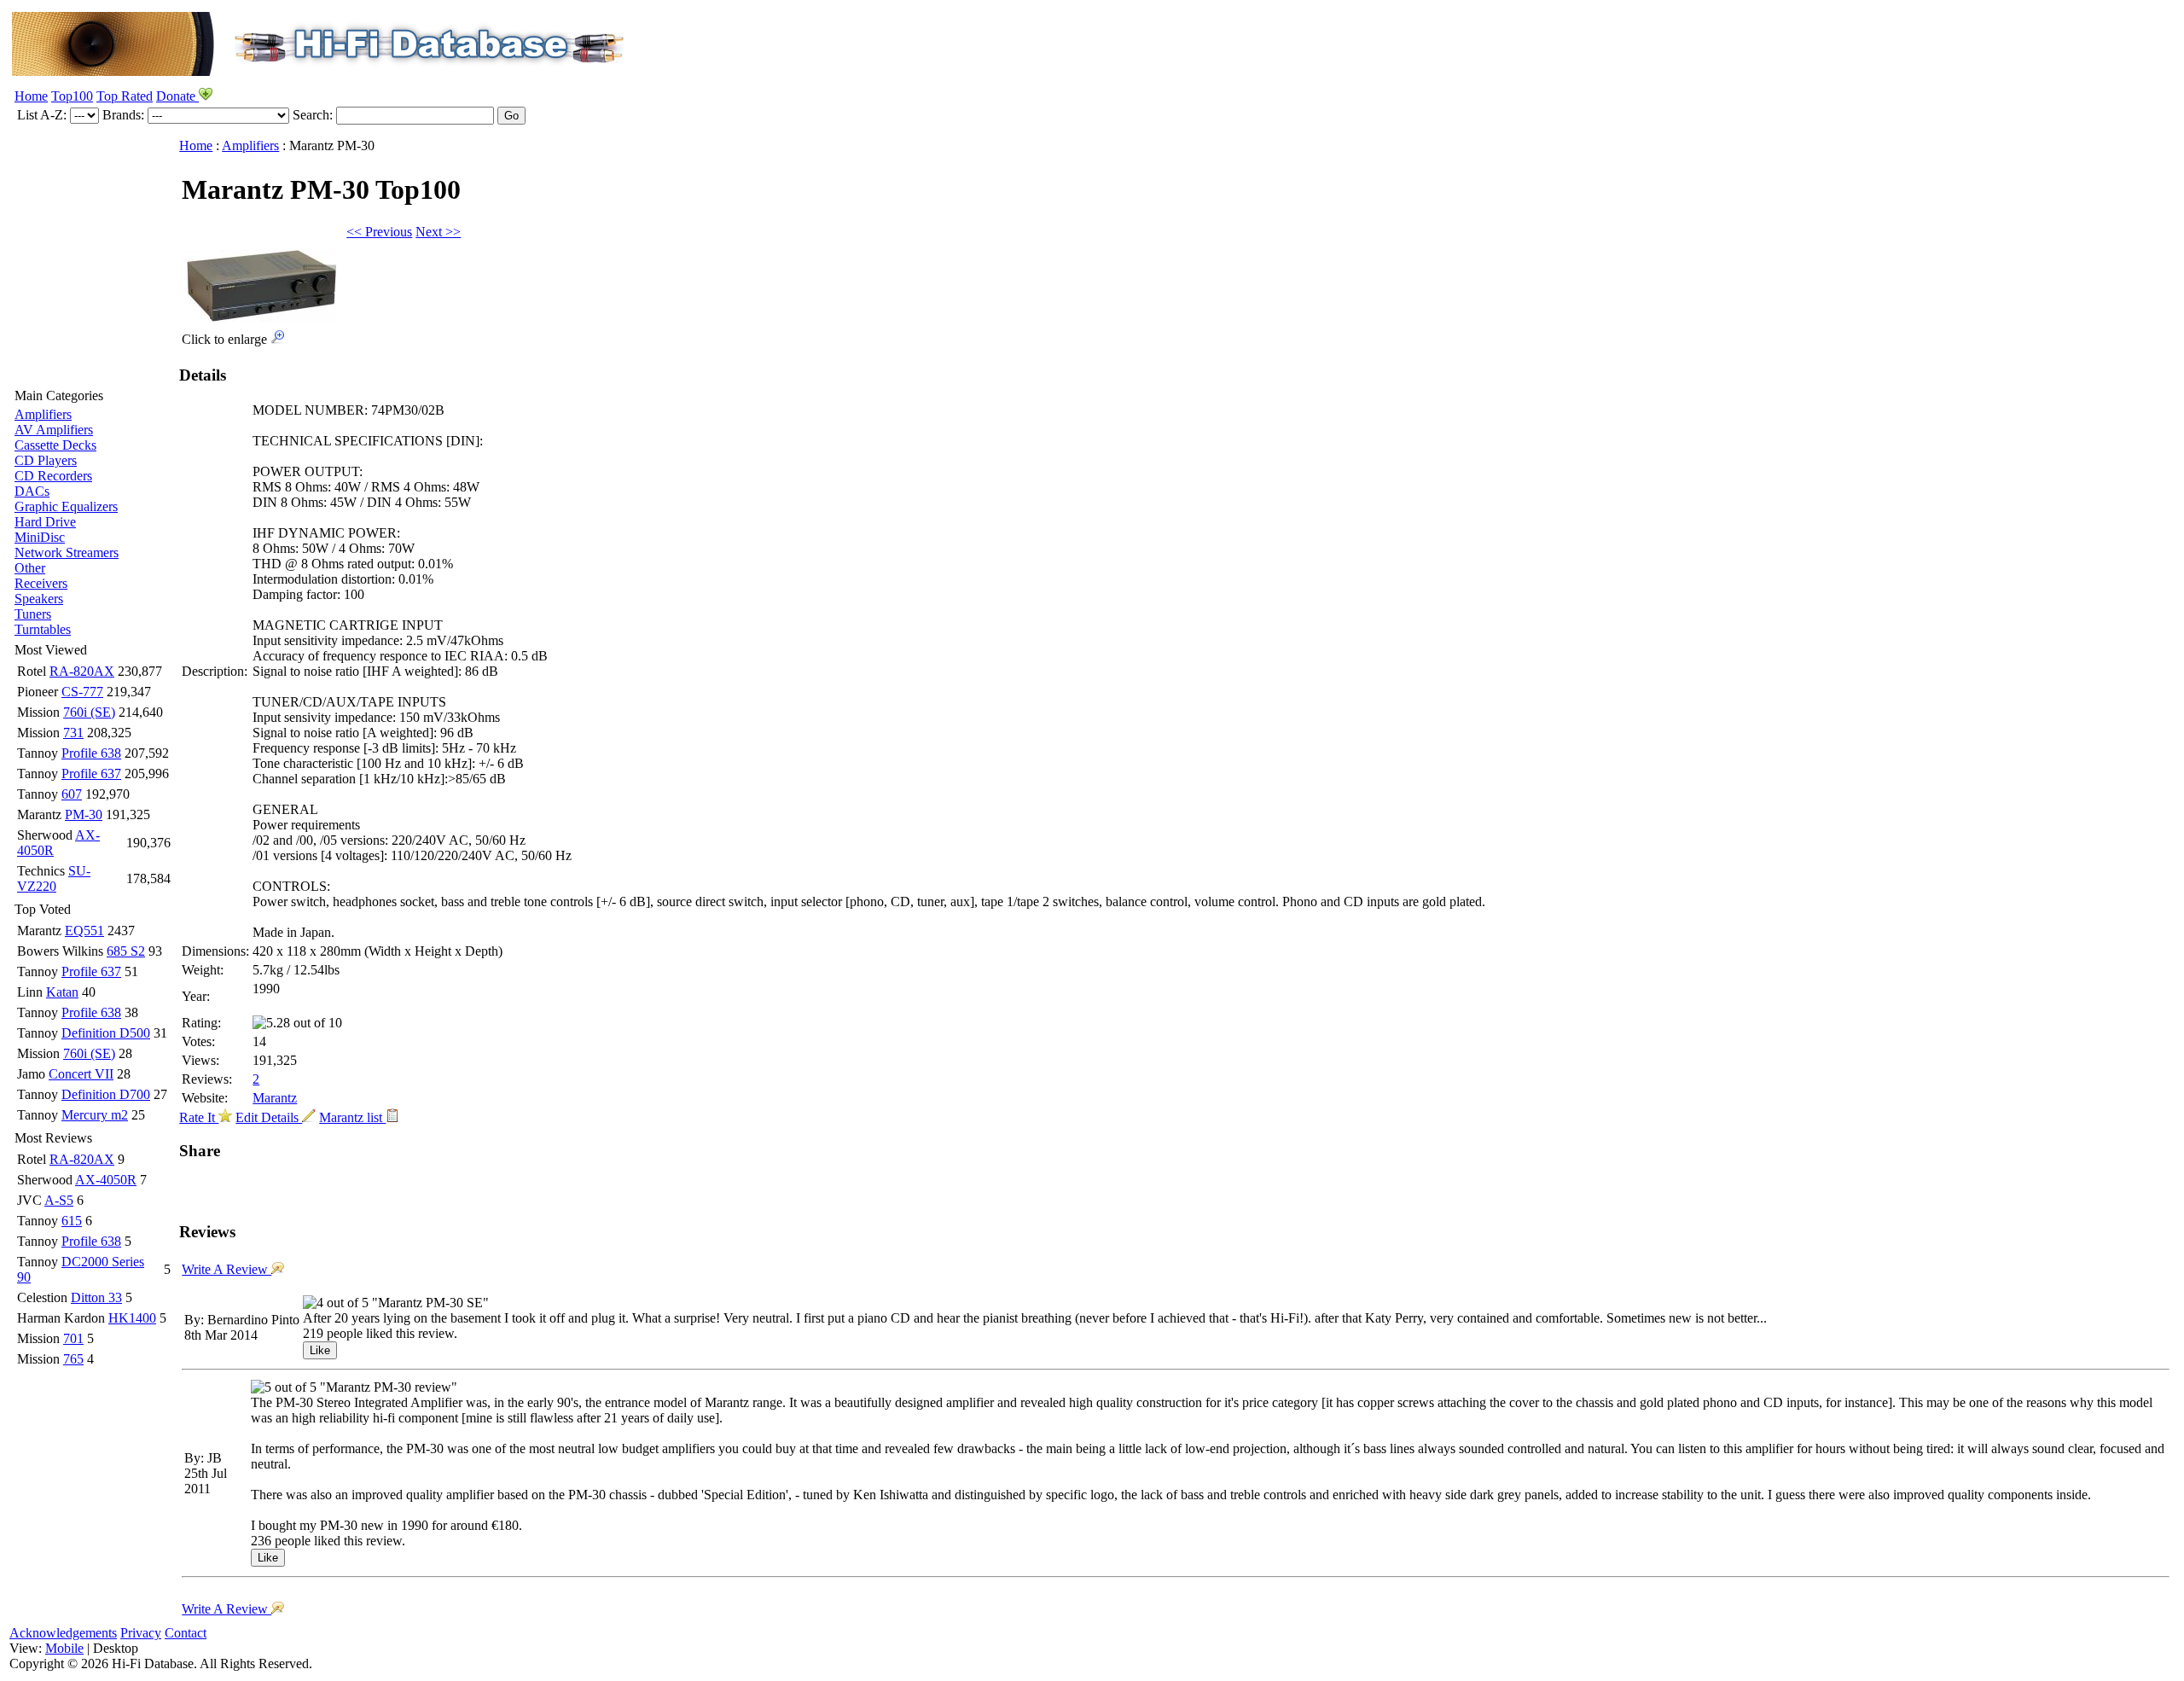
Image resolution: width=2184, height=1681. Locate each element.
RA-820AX (82, 671)
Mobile (64, 1648)
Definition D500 (106, 1033)
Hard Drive (45, 522)
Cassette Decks (55, 445)
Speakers (39, 599)
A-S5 (59, 1200)
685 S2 (126, 951)
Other (30, 568)
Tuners (33, 614)
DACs (32, 491)
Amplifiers (43, 414)
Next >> (438, 232)
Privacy (141, 1633)
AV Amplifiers (54, 430)
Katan (62, 992)
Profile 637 (91, 774)
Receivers (41, 583)
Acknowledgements (63, 1633)
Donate (177, 96)
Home (31, 96)
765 (73, 1359)
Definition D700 (106, 1094)
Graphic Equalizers (66, 506)
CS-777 (82, 692)
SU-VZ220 (54, 878)
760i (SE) (89, 712)
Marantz (275, 1098)
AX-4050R (106, 1180)
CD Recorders (53, 476)
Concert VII (81, 1074)
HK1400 (132, 1318)
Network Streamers (67, 553)
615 (72, 1221)
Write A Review (227, 1269)
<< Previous (379, 232)
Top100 (72, 96)
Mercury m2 (95, 1115)
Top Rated (125, 96)
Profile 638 (91, 753)
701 (73, 1338)
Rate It (199, 1117)
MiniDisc (40, 537)
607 (72, 794)
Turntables (43, 629)
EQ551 (84, 931)
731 (73, 733)
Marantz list (352, 1117)
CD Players (46, 460)
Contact (186, 1633)
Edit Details (269, 1117)
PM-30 (84, 814)
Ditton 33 (96, 1297)
